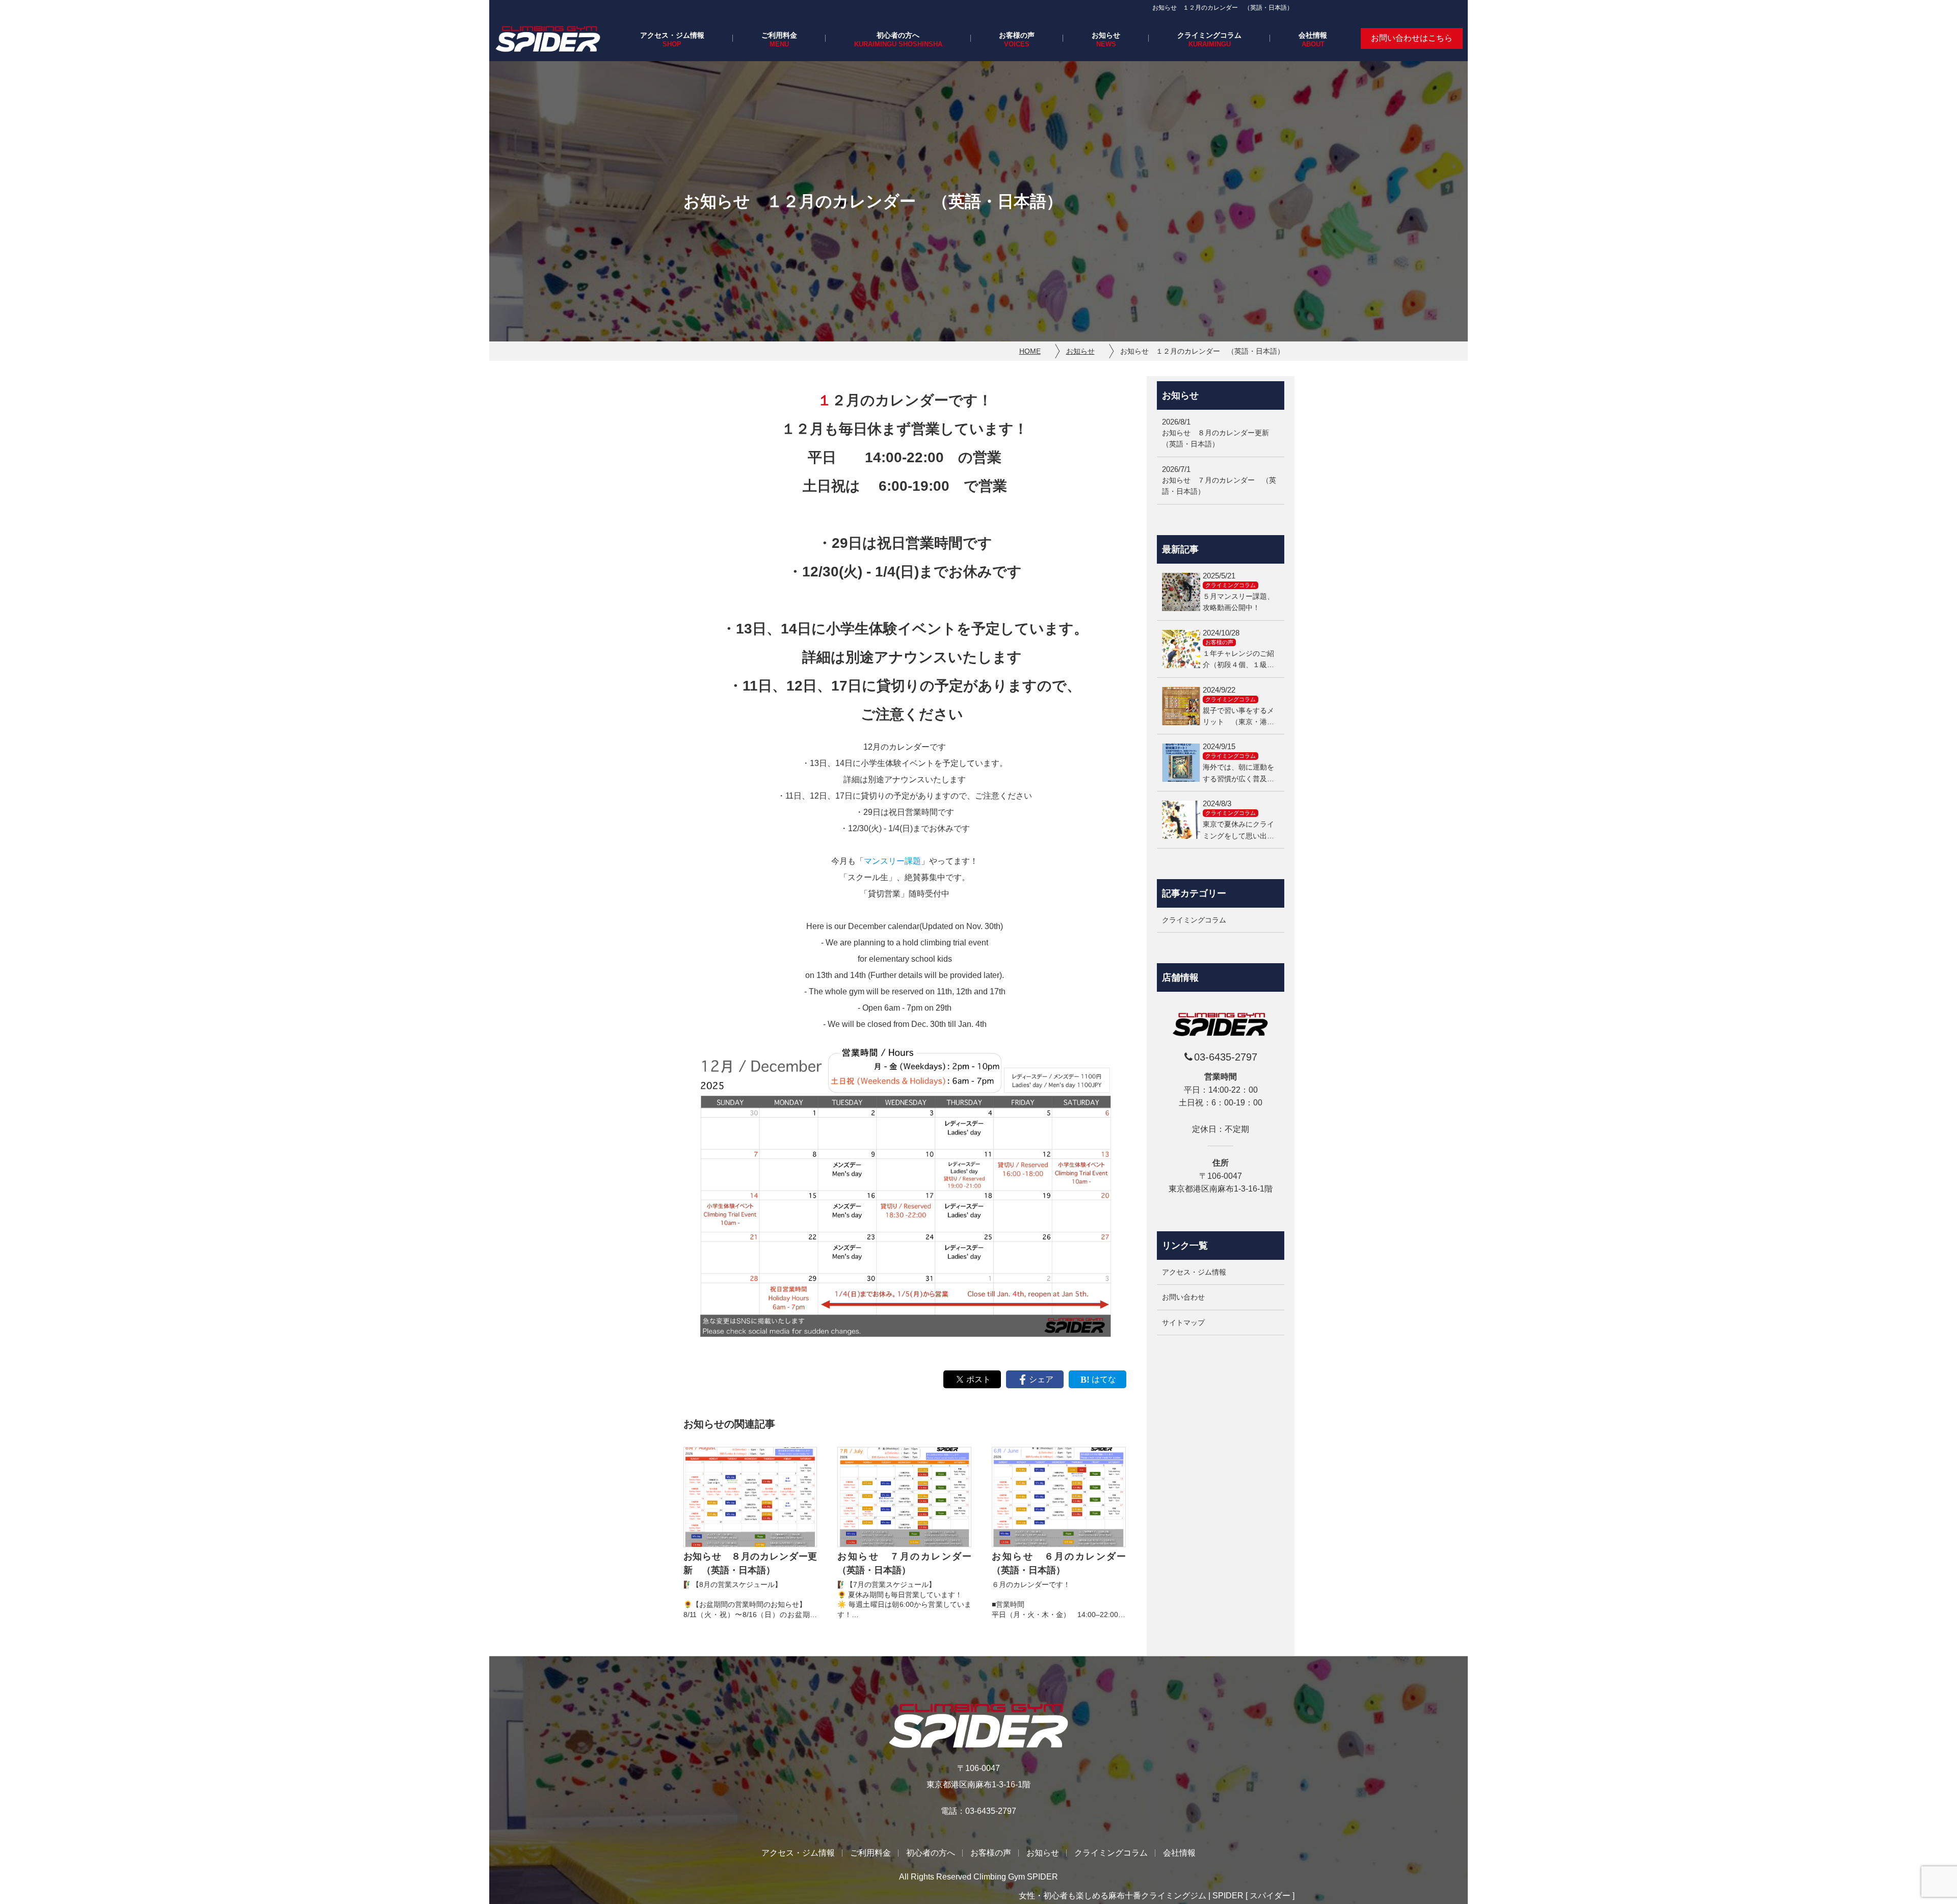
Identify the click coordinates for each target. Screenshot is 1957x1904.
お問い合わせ (1183, 1298)
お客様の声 (1017, 35)
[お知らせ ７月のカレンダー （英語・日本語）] (904, 1497)
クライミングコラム (1209, 35)
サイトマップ (1183, 1323)
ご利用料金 (779, 35)
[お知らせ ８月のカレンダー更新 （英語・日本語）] (750, 1497)
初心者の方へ (898, 35)
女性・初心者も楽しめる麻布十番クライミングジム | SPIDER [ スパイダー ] (1157, 1896)
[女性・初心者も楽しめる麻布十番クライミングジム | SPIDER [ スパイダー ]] (548, 38)
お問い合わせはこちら (1412, 38)
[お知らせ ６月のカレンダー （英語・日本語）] (1059, 1497)
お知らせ (1106, 35)
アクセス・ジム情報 (672, 35)
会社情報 (1313, 35)
